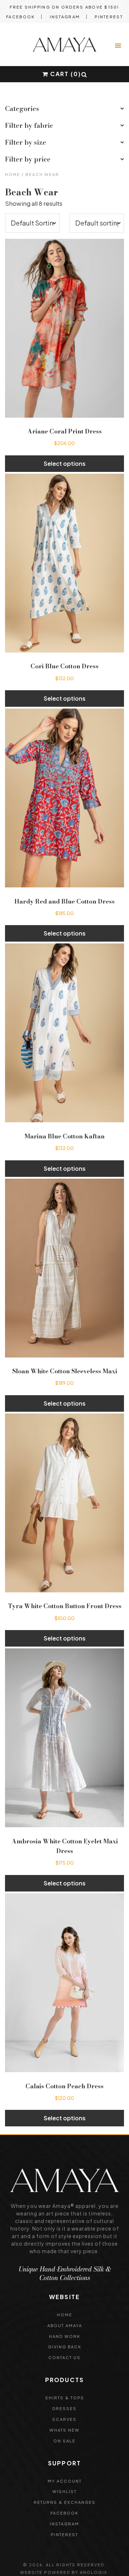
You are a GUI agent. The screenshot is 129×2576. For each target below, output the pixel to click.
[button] (84, 75)
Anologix (94, 2572)
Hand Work (65, 2336)
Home (13, 174)
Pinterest (109, 17)
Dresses (64, 2408)
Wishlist (64, 2491)
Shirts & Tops (65, 2398)
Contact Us (64, 2357)
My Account (65, 2481)
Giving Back (65, 2347)
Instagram (65, 17)
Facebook (20, 17)
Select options (65, 463)
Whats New (64, 2430)
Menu (119, 46)
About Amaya (65, 2326)
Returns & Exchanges (65, 2502)
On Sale (64, 2441)
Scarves (64, 2419)
